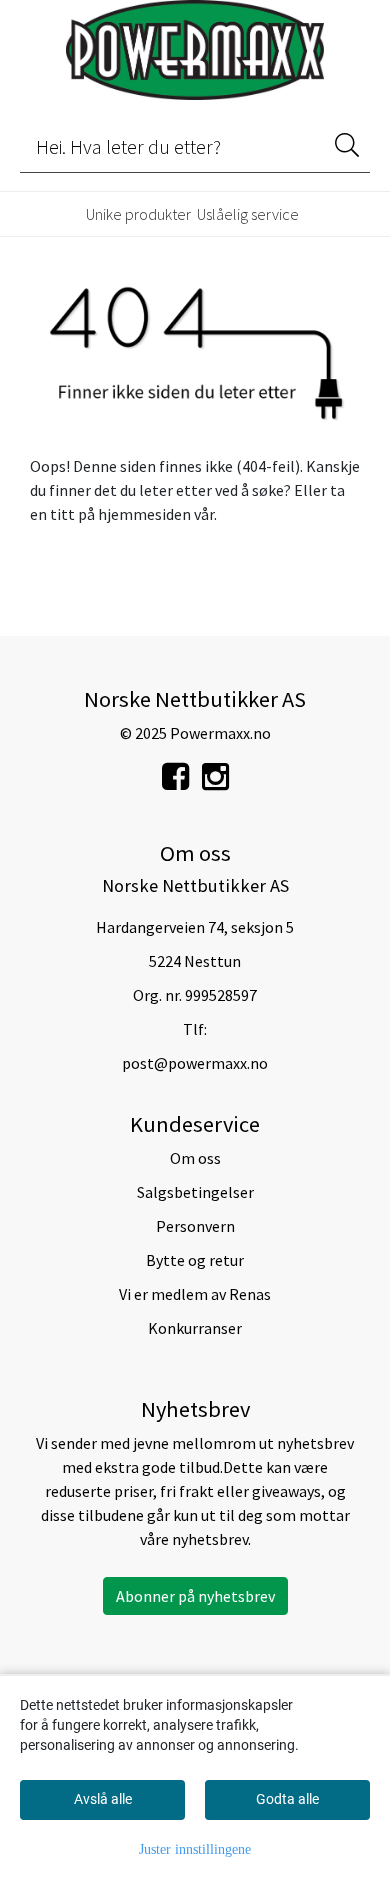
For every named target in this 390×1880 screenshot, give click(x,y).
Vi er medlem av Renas (195, 1294)
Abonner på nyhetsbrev (195, 1596)
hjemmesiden (144, 514)
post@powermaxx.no (195, 1063)
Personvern (195, 1226)
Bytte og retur (195, 1260)
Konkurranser (195, 1328)
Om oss (195, 1158)
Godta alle (287, 1799)
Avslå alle (103, 1799)
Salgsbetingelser (195, 1192)
